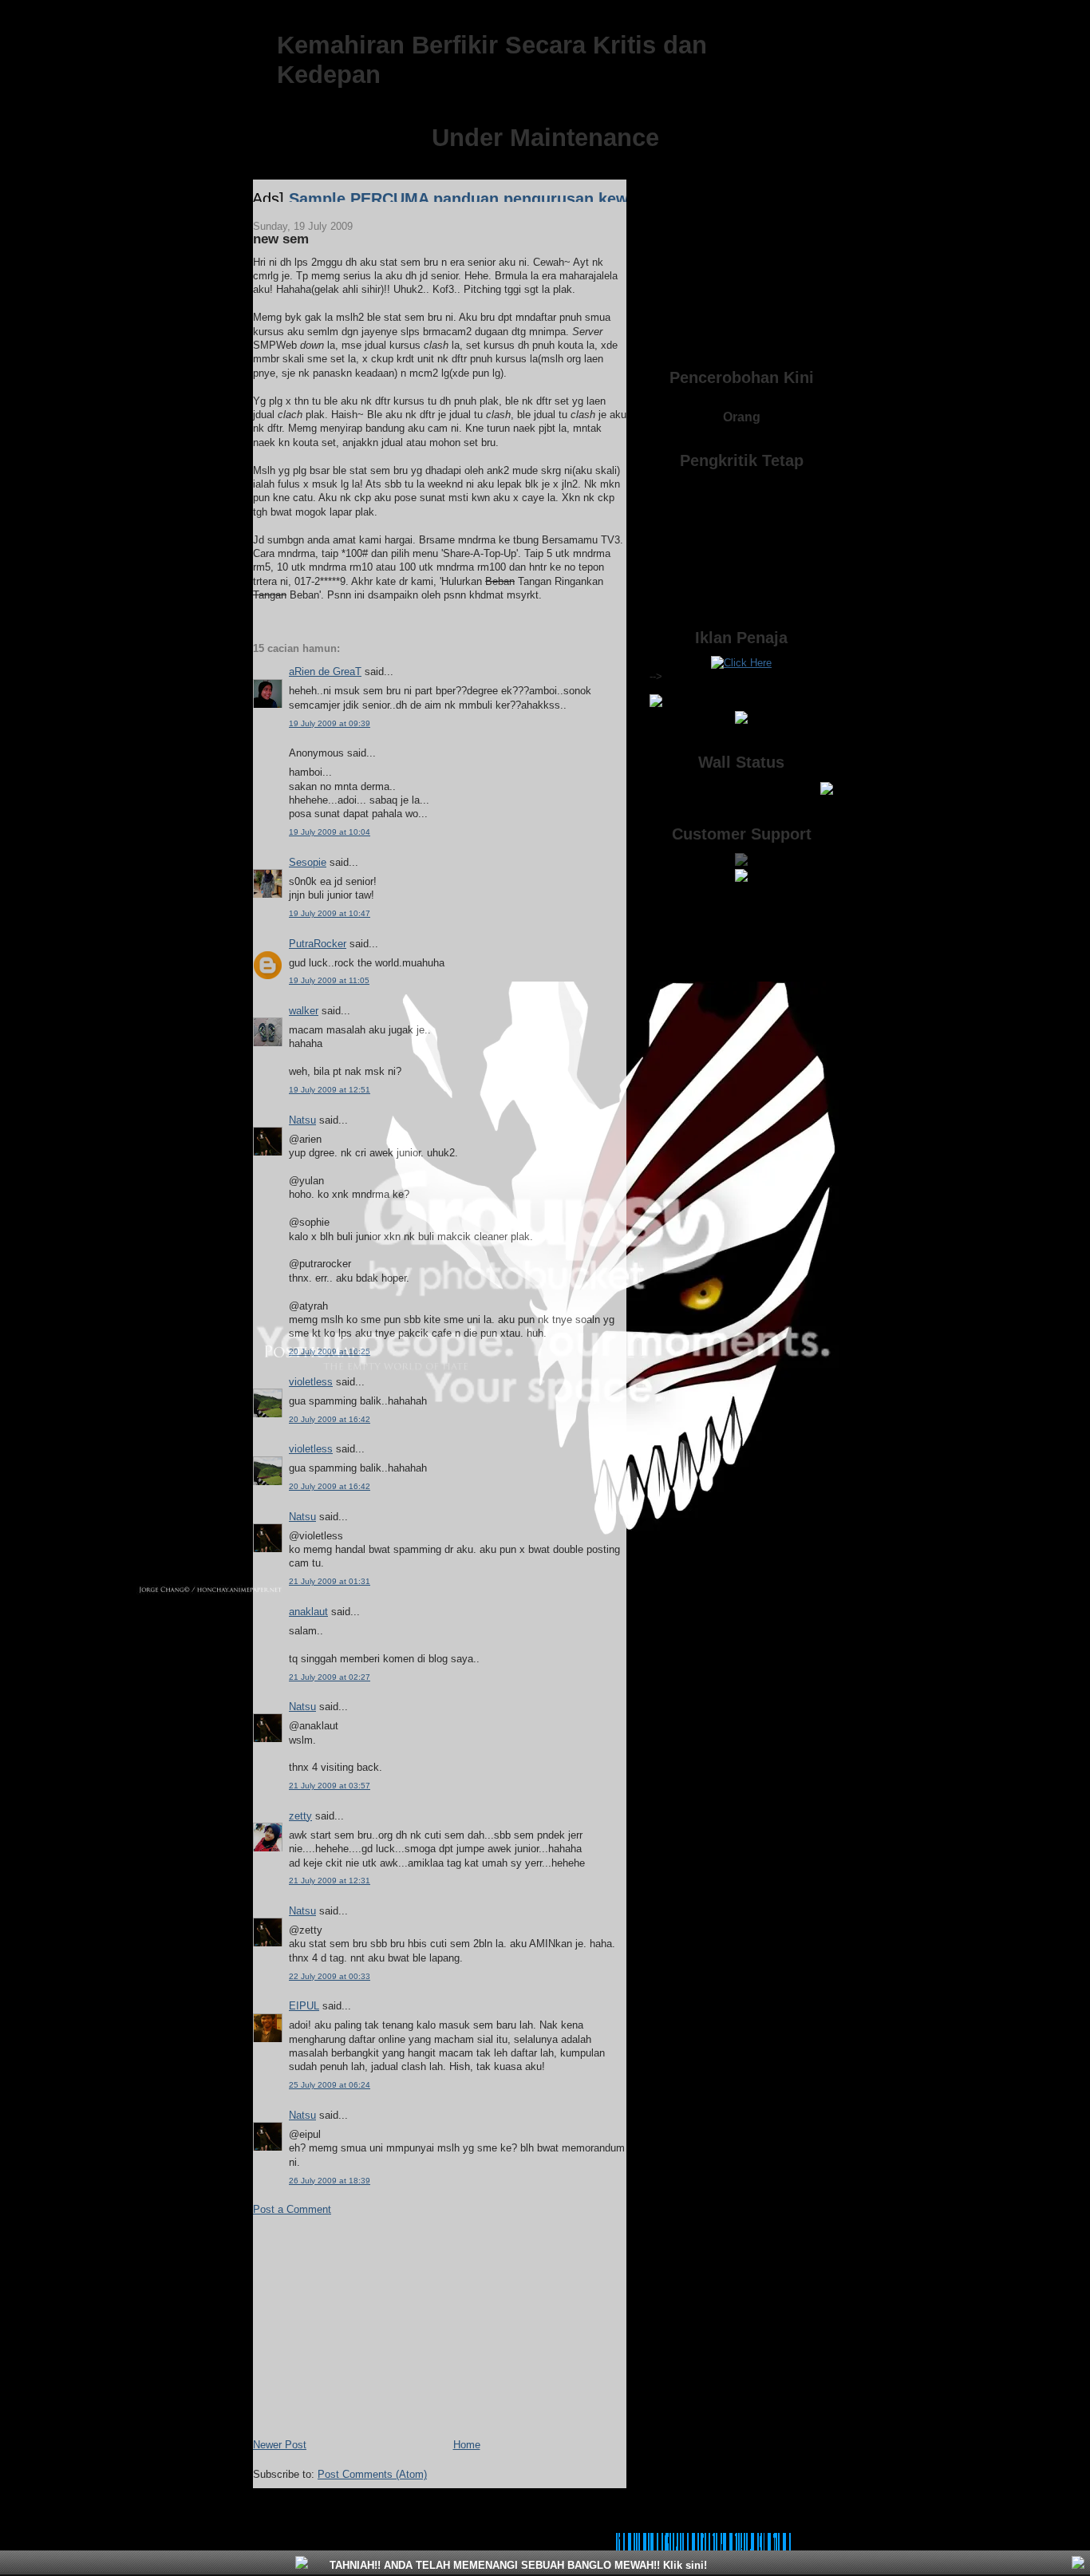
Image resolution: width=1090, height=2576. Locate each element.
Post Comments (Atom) (372, 2474)
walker (304, 1011)
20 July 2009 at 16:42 (330, 1419)
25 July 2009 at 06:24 (330, 2085)
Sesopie (308, 862)
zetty (300, 1816)
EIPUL (304, 2006)
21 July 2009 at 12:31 (330, 1881)
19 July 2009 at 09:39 (330, 723)
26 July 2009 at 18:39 (330, 2181)
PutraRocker (318, 944)
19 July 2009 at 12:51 (330, 1090)
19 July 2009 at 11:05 (329, 980)
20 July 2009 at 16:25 (330, 1351)
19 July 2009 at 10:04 (330, 832)
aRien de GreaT (325, 672)
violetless (311, 1382)
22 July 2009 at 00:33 (330, 1976)
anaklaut (308, 1612)
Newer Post (280, 2445)
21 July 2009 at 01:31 (330, 1581)
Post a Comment (292, 2209)
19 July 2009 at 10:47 (330, 913)
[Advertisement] (373, 2325)
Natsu (302, 1120)
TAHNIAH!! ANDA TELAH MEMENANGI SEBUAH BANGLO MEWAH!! (517, 2565)
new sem (281, 239)
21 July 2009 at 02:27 (330, 1677)
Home (467, 2445)
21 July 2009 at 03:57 (330, 1786)
